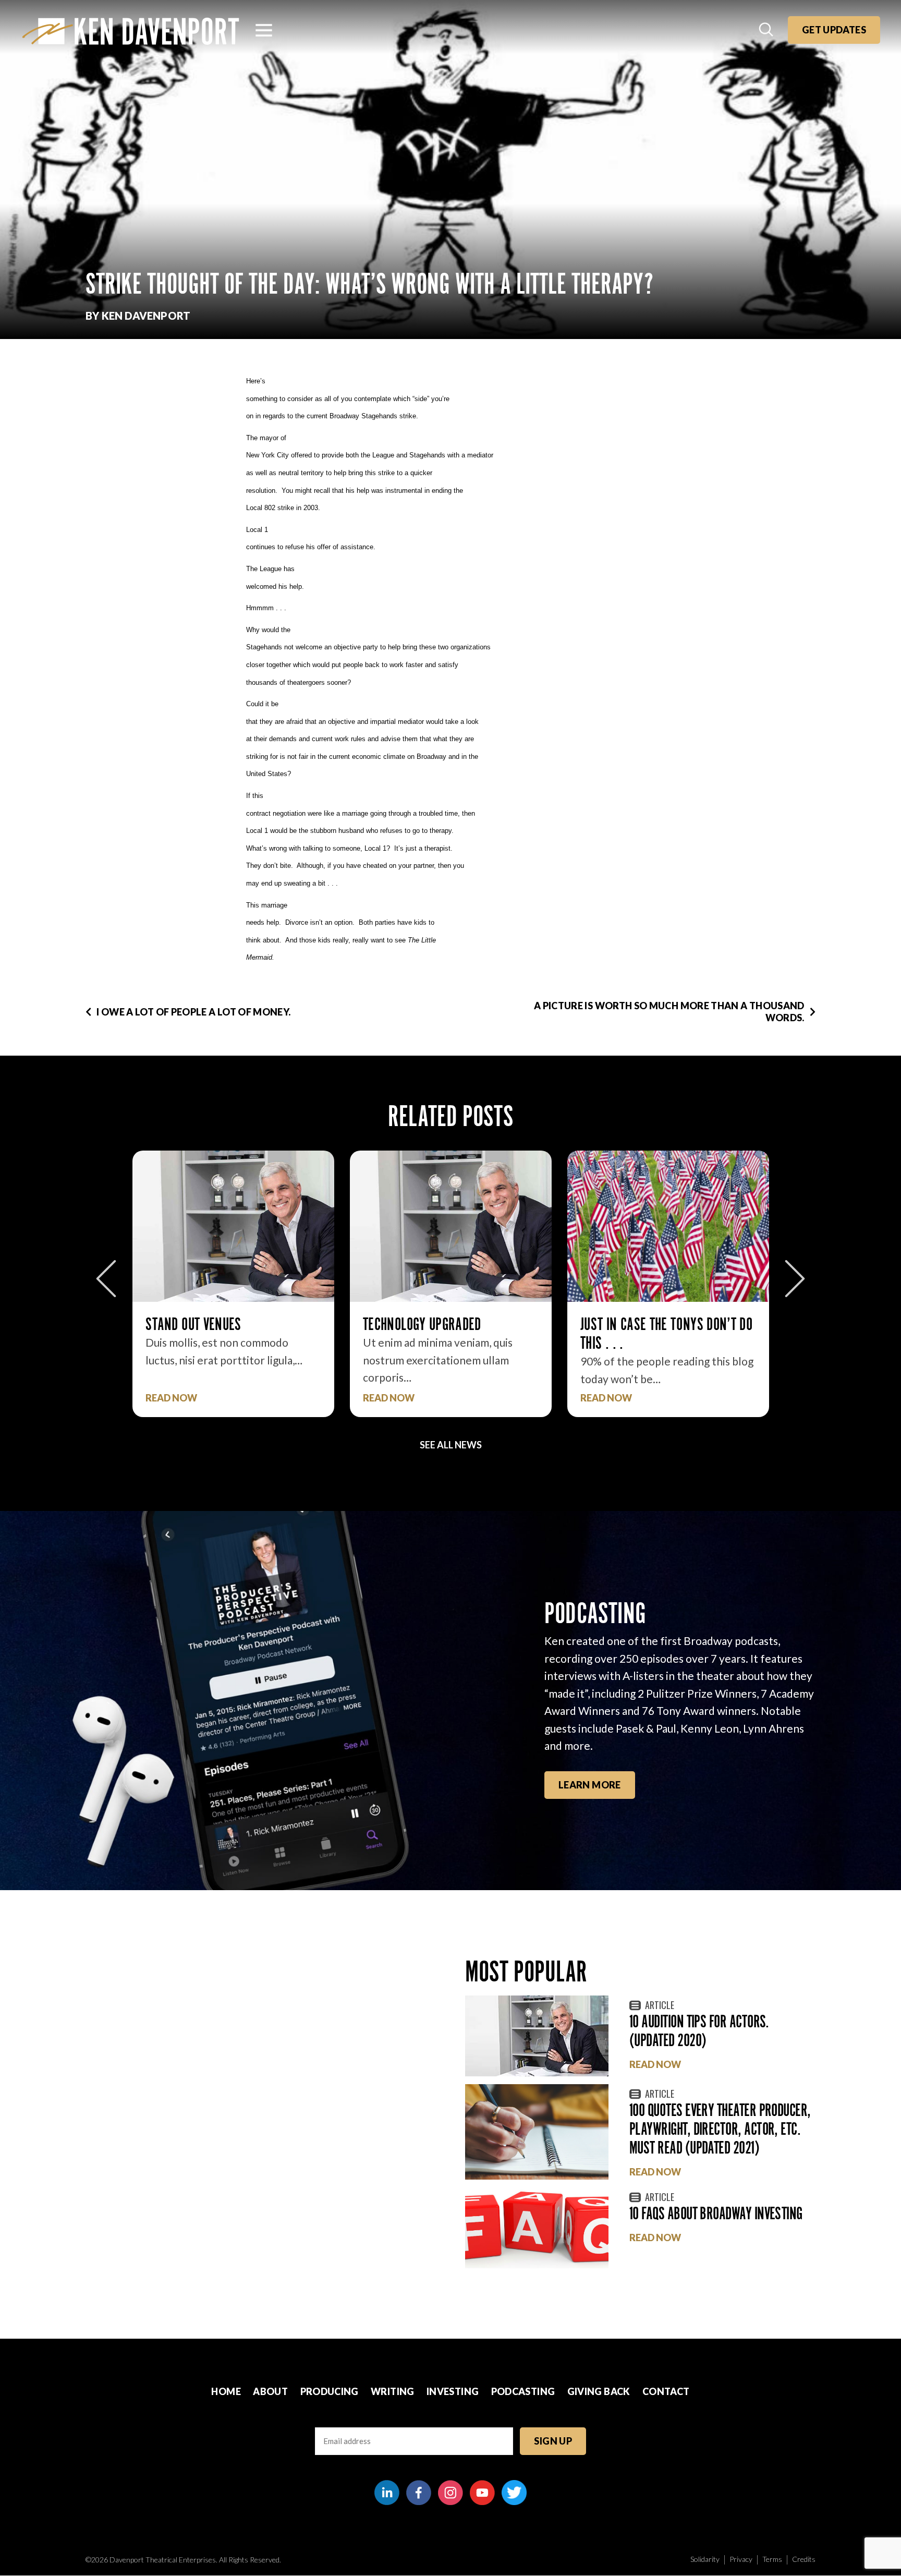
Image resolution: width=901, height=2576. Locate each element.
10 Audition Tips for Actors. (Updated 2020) (699, 2031)
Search (767, 30)
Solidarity (705, 2559)
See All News (451, 1445)
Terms (772, 2559)
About (270, 2391)
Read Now (171, 1398)
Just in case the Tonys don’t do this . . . (449, 1333)
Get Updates (834, 30)
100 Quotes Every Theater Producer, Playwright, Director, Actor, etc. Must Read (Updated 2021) (720, 2129)
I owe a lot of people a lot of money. (193, 1012)
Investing (453, 2391)
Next (795, 1279)
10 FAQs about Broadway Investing (716, 2213)
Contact (666, 2391)
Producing (330, 2391)
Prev (106, 1279)
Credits (804, 2559)
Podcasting (523, 2391)
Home (226, 2391)
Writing (393, 2391)
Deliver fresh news (634, 1324)
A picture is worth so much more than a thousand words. (669, 1012)
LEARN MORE (590, 1785)
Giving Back (599, 2391)
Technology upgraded (205, 1324)
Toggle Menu (264, 30)
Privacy (741, 2559)
